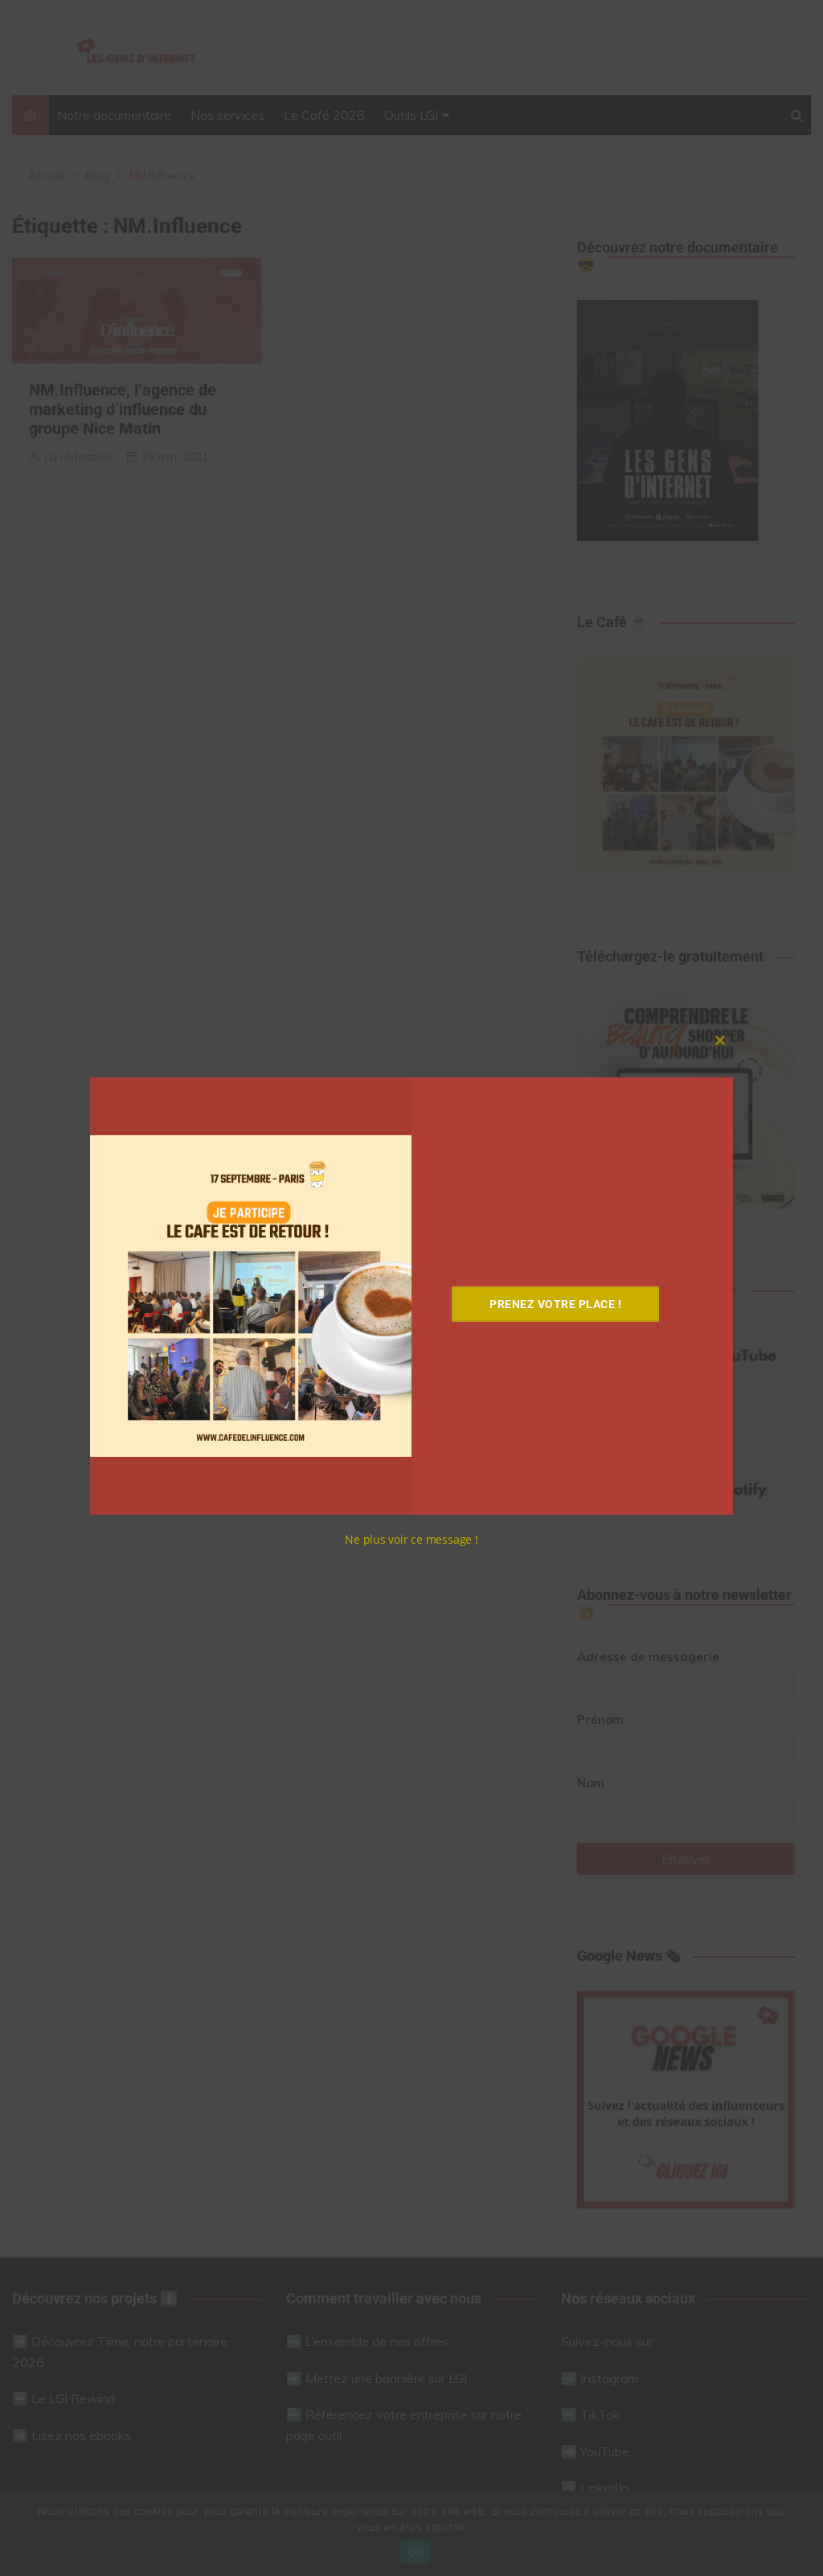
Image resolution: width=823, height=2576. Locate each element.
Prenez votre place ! (555, 1304)
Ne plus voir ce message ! (411, 1539)
